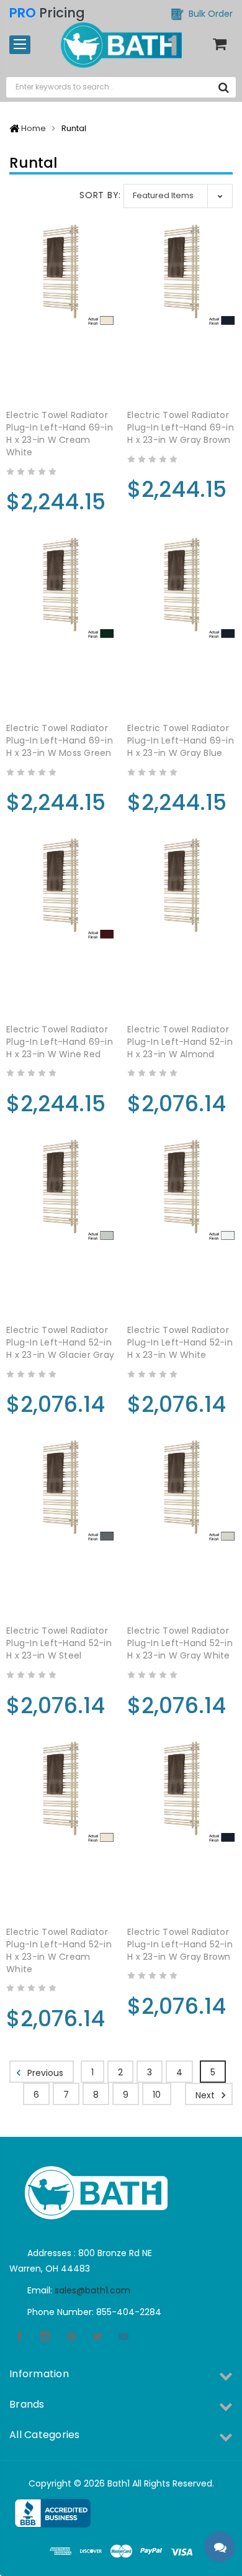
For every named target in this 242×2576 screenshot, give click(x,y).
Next (206, 2095)
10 (157, 2095)
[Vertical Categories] (20, 45)
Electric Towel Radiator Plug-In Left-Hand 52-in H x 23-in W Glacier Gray (60, 1342)
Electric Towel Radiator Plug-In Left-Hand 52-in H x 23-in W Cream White (59, 1950)
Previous (44, 2073)
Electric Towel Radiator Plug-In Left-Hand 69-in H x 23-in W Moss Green (60, 740)
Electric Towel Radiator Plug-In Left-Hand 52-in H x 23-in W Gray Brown (180, 1944)
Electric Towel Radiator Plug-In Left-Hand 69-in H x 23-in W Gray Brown (181, 427)
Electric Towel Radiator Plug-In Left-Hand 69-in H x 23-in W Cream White (60, 434)
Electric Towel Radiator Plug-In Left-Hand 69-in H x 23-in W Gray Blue (181, 740)
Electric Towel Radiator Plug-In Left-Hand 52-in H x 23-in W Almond (180, 1042)
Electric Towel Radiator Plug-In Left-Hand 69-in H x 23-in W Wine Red (60, 1042)
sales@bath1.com (92, 2290)
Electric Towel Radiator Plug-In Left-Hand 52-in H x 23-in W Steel (59, 1643)
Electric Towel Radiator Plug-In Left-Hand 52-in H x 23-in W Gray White (180, 1643)
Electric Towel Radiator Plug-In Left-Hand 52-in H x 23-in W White (180, 1342)
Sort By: (100, 195)
